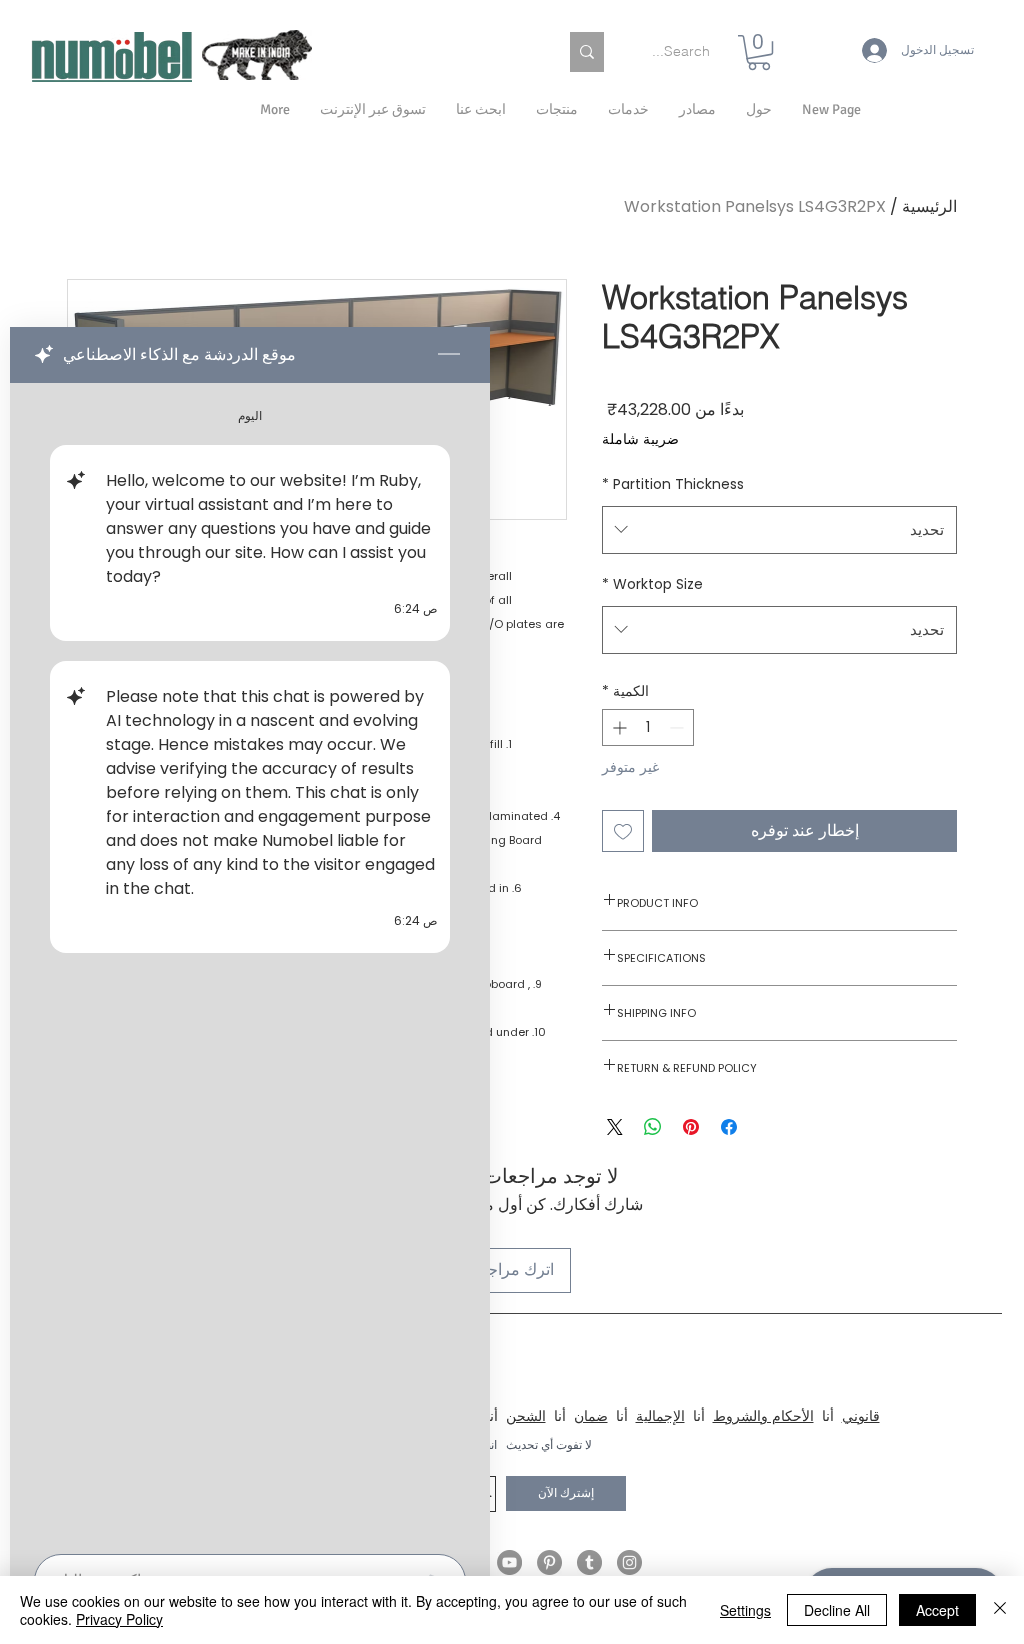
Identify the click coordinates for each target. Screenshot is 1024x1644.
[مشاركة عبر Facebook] (729, 1127)
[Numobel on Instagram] (629, 1562)
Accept (937, 1610)
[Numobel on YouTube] (509, 1562)
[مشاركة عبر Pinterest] (691, 1127)
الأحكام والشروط (763, 1416)
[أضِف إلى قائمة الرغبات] (623, 831)
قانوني (861, 1416)
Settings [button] (745, 1610)
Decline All (837, 1610)
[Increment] (617, 727)
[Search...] (587, 52)
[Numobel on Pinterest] (549, 1562)
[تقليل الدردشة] (449, 355)
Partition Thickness (673, 484)
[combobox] (779, 530)
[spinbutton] (648, 727)
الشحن (526, 1416)
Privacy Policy (119, 1619)
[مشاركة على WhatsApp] (653, 1127)
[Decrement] (678, 727)
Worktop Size (652, 584)
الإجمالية (660, 1416)
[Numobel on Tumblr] (589, 1562)
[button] (759, 110)
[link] (759, 52)
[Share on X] (615, 1127)
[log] (250, 962)
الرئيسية (929, 206)
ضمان (591, 1416)
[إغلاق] (1000, 1610)
